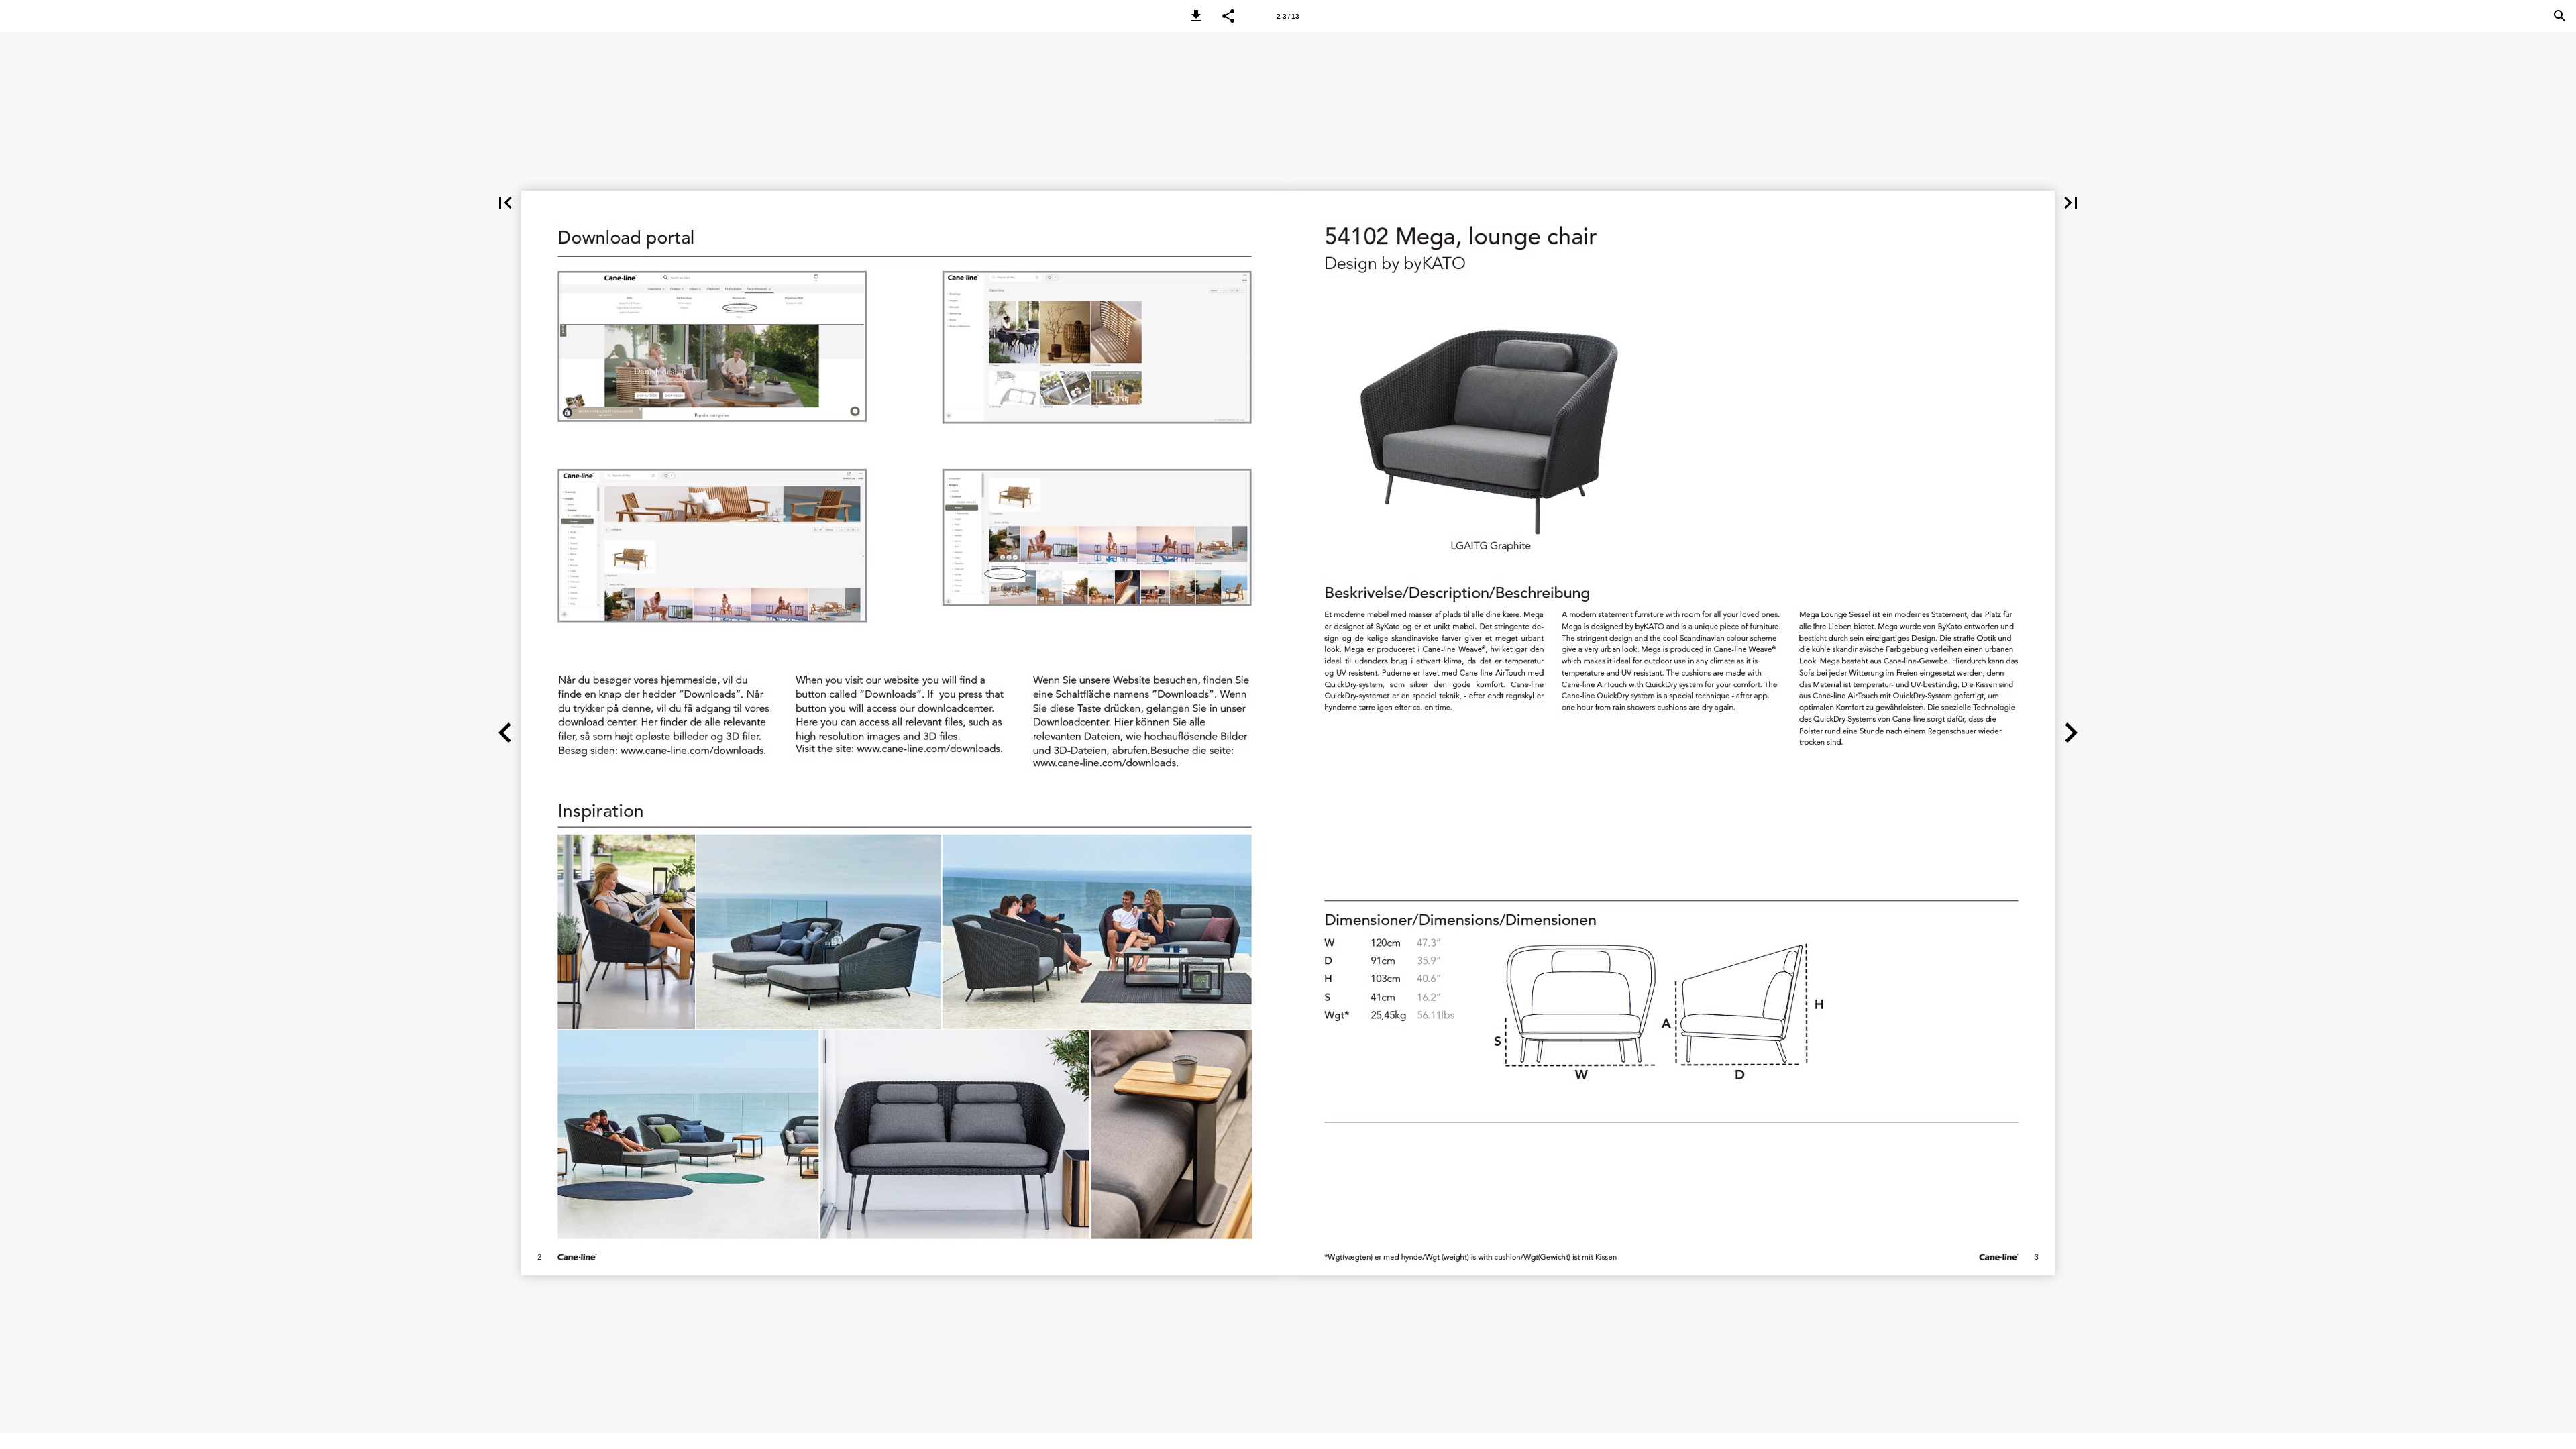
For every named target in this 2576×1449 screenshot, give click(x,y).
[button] (1196, 16)
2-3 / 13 (1288, 16)
